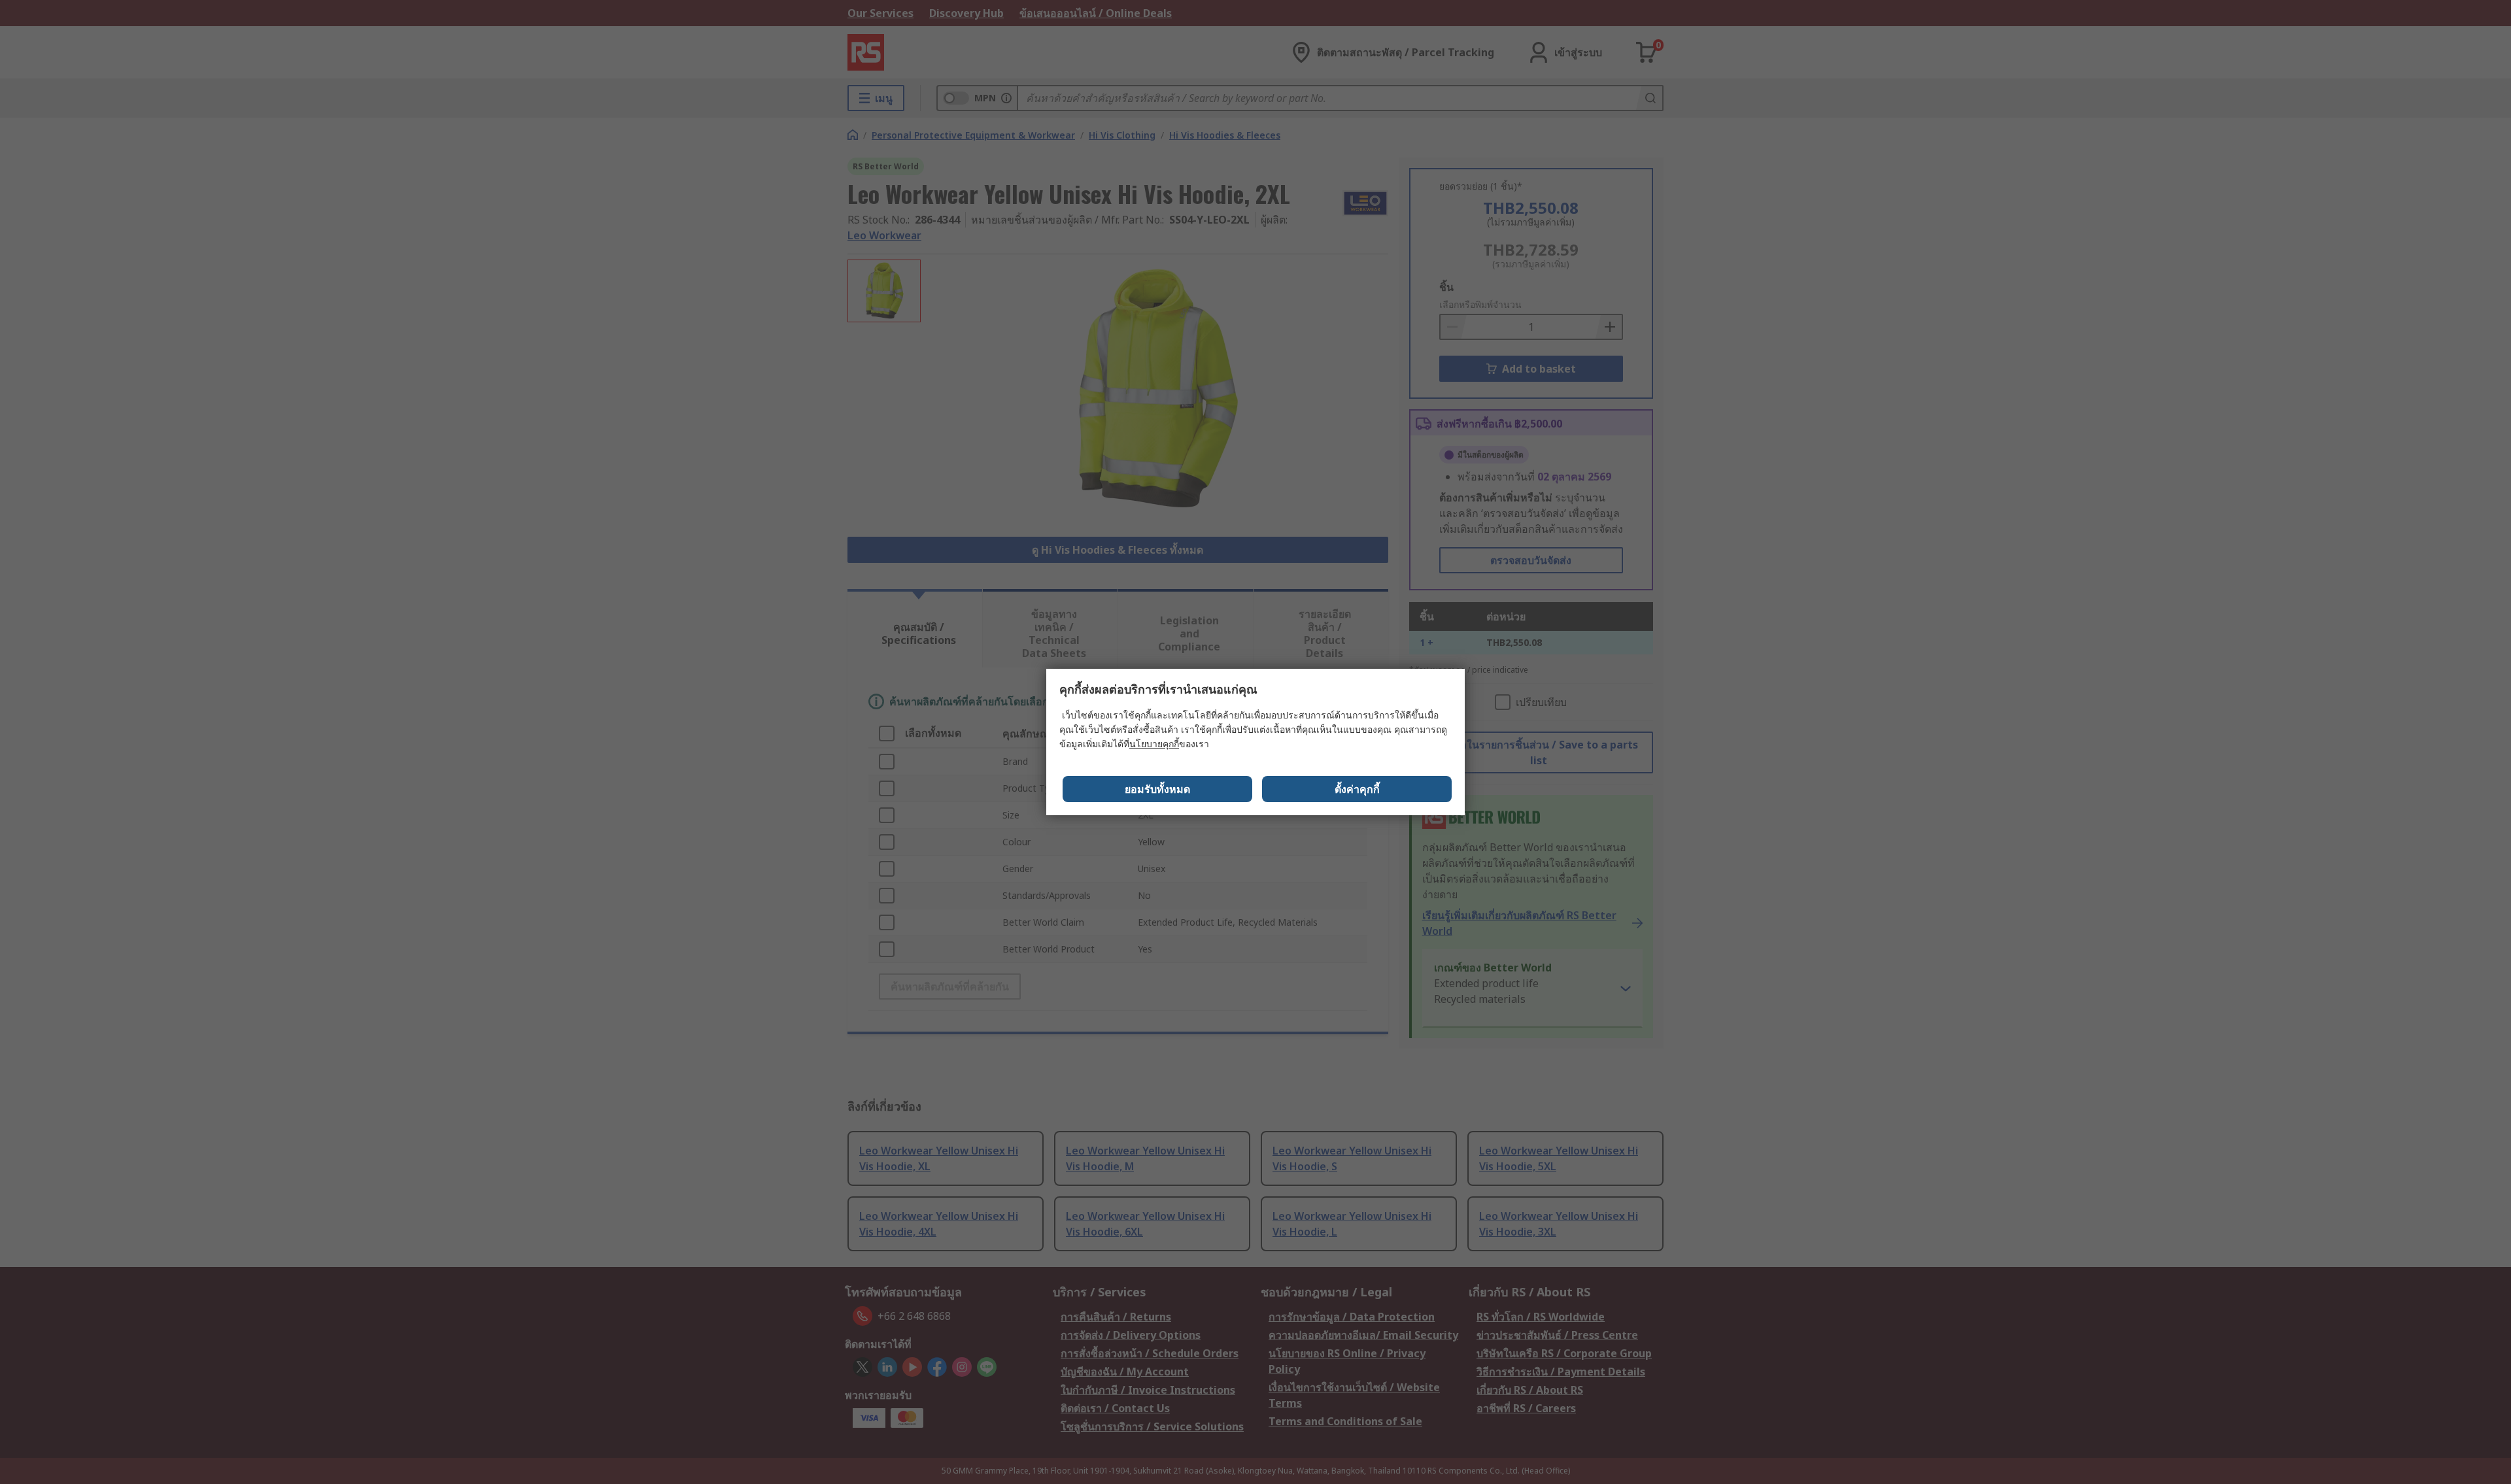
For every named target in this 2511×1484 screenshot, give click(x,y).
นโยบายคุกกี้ (1154, 744)
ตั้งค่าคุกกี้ (1357, 789)
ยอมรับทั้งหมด (1157, 789)
